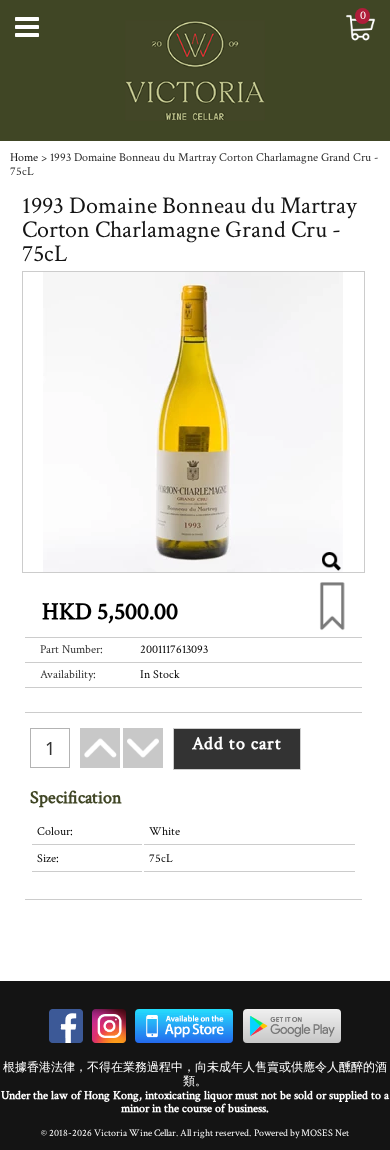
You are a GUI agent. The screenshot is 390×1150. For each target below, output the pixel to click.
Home (24, 157)
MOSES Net (325, 1133)
